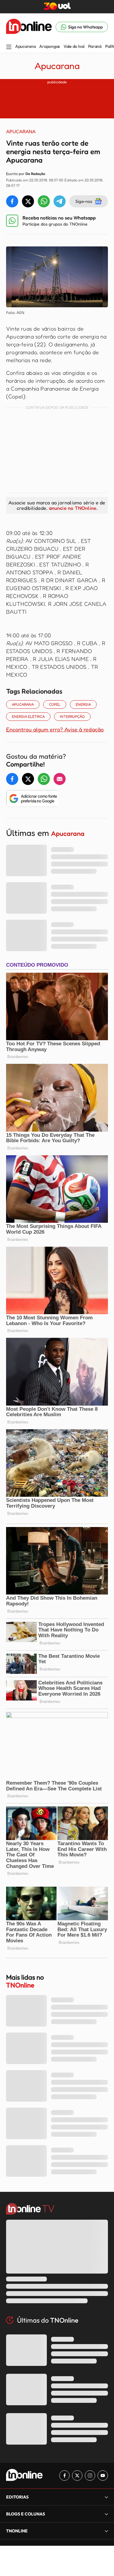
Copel (55, 704)
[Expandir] (106, 2531)
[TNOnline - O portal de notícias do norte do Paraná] (29, 27)
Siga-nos (84, 201)
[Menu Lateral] (9, 47)
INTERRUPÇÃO (72, 716)
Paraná (95, 46)
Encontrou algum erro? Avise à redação (55, 729)
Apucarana (25, 46)
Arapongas (49, 46)
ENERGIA (83, 704)
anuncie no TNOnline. (73, 508)
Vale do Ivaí (74, 46)
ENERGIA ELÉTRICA (28, 716)
